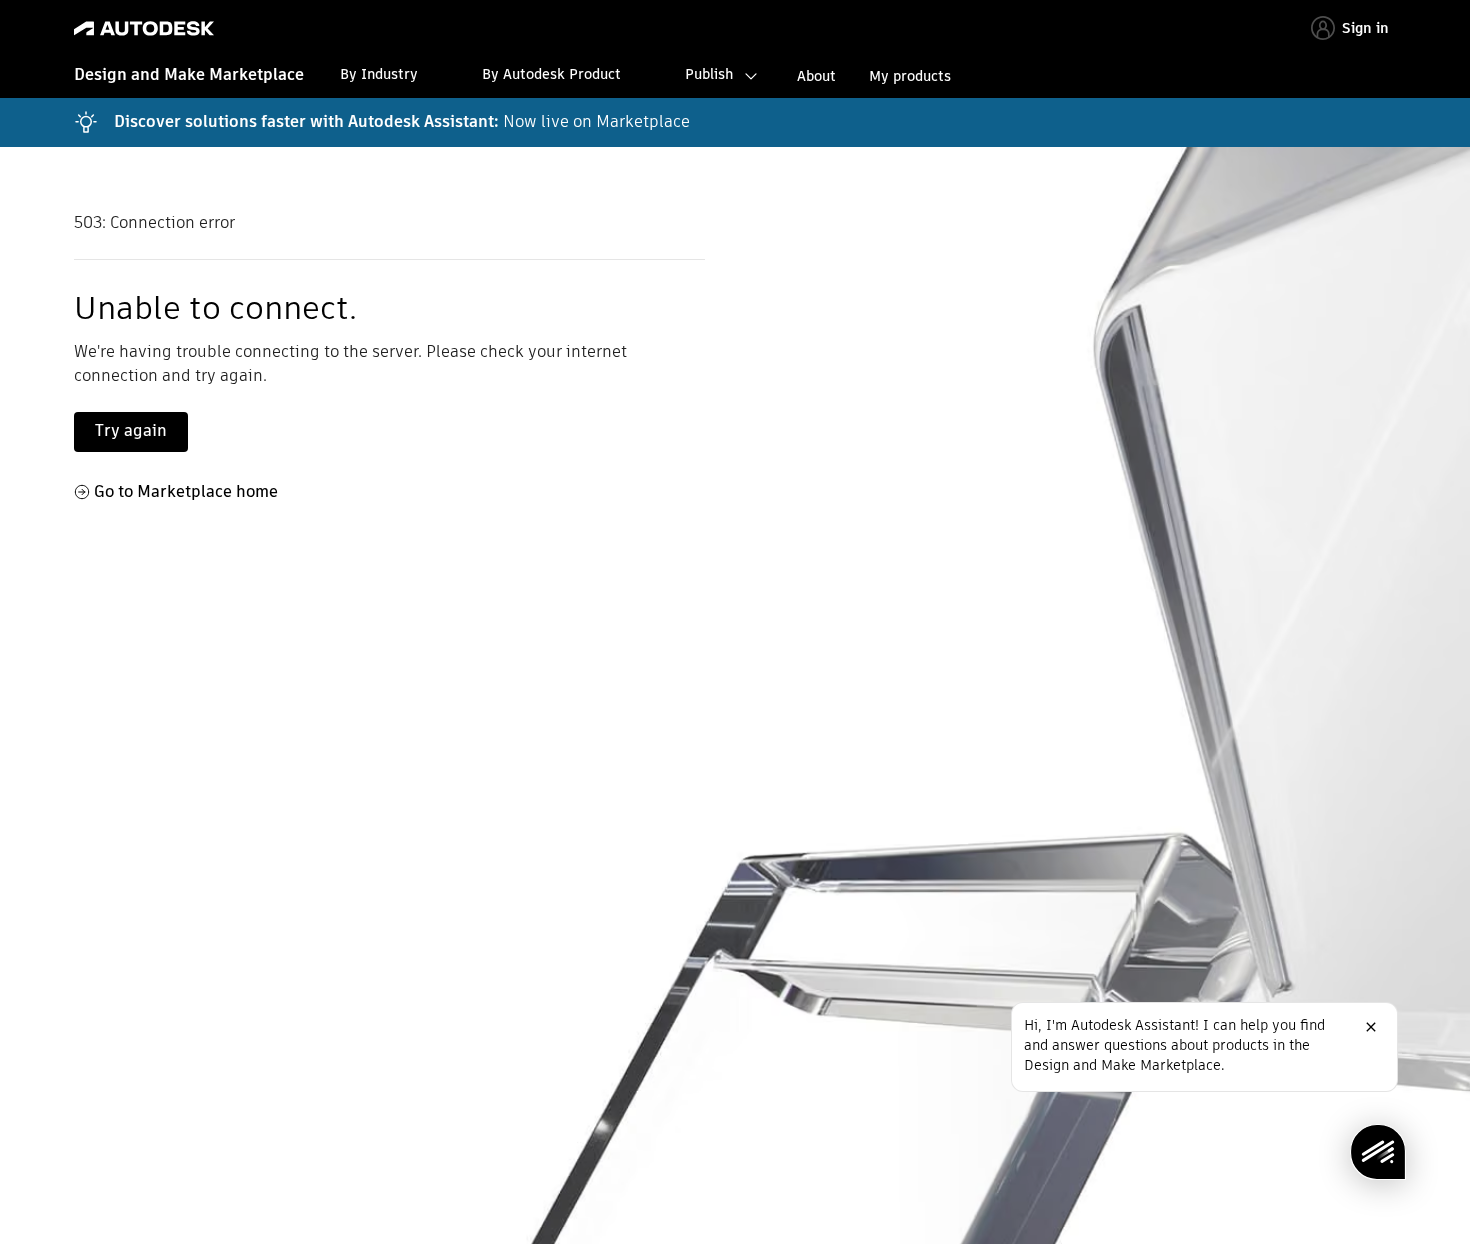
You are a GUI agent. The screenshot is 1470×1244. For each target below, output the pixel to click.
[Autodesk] (144, 28)
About (816, 76)
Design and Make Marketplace (189, 74)
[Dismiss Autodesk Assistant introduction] (1371, 1027)
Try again (131, 430)
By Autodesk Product (551, 74)
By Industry (379, 74)
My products (910, 76)
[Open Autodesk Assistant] (1378, 1152)
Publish (709, 74)
